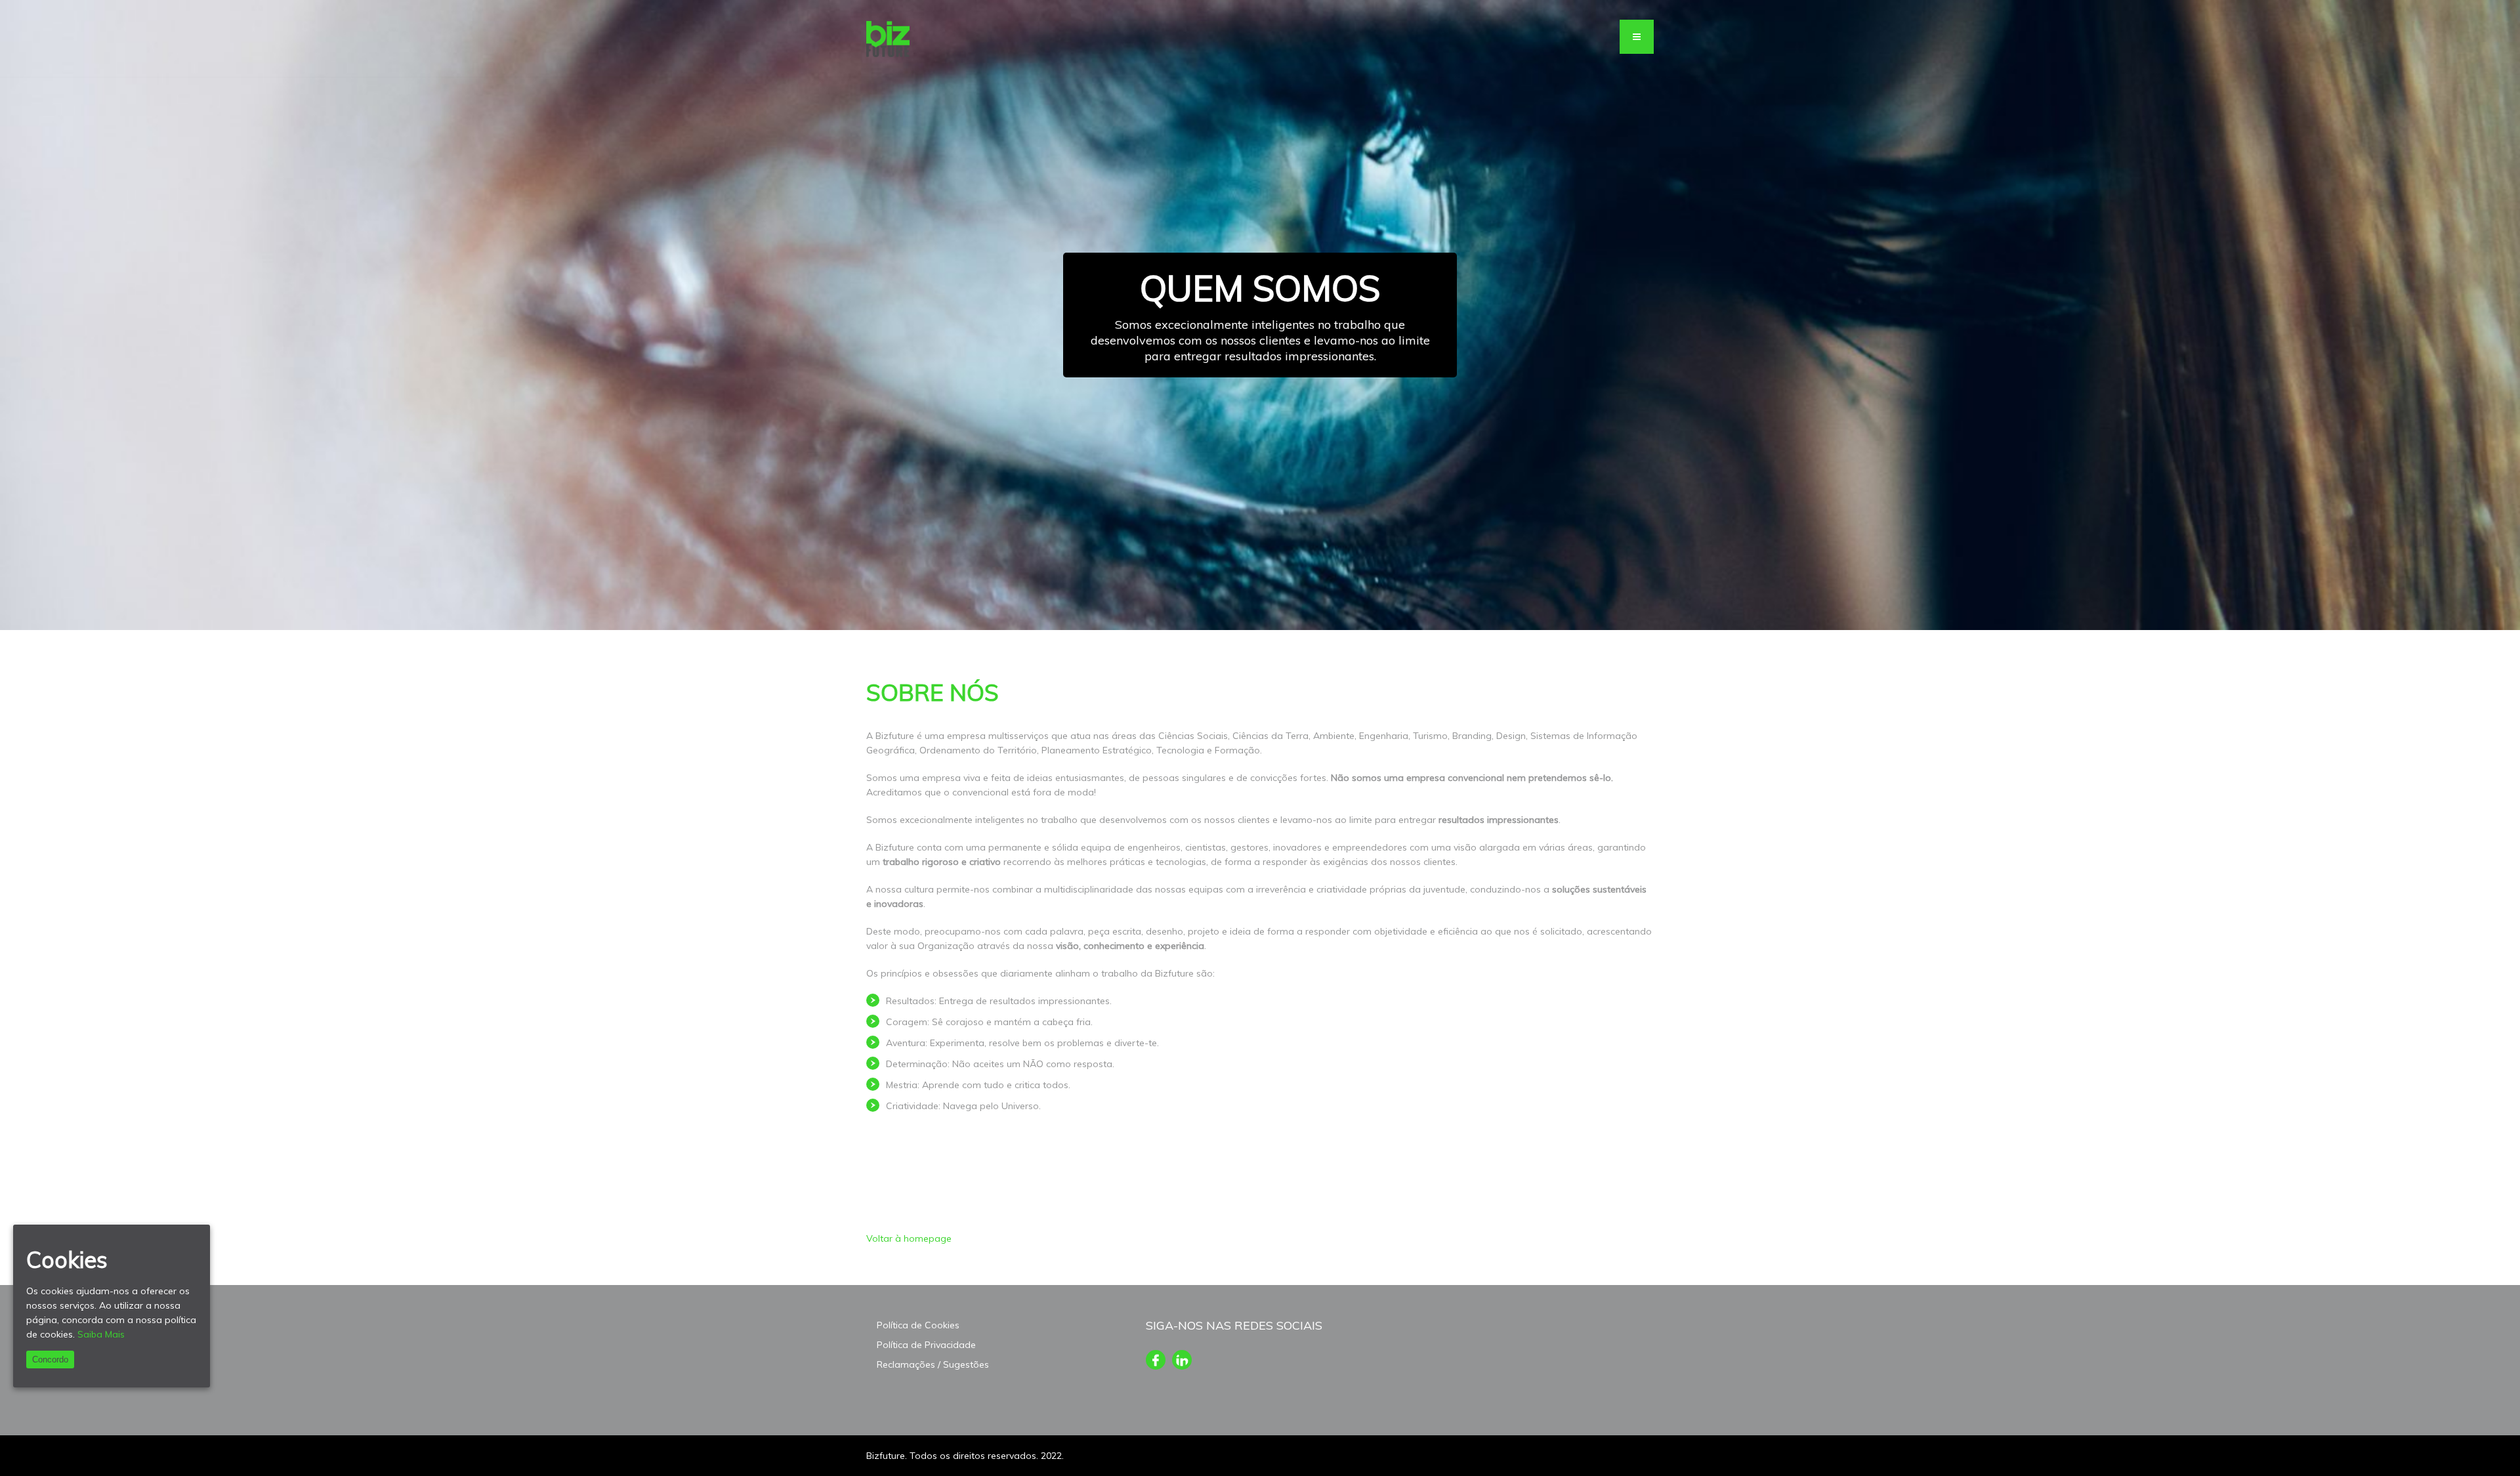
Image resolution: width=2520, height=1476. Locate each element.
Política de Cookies (918, 1325)
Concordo (50, 1360)
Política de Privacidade (926, 1345)
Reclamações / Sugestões (933, 1364)
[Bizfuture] (888, 39)
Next (2497, 315)
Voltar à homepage (909, 1238)
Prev (23, 315)
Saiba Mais (101, 1334)
